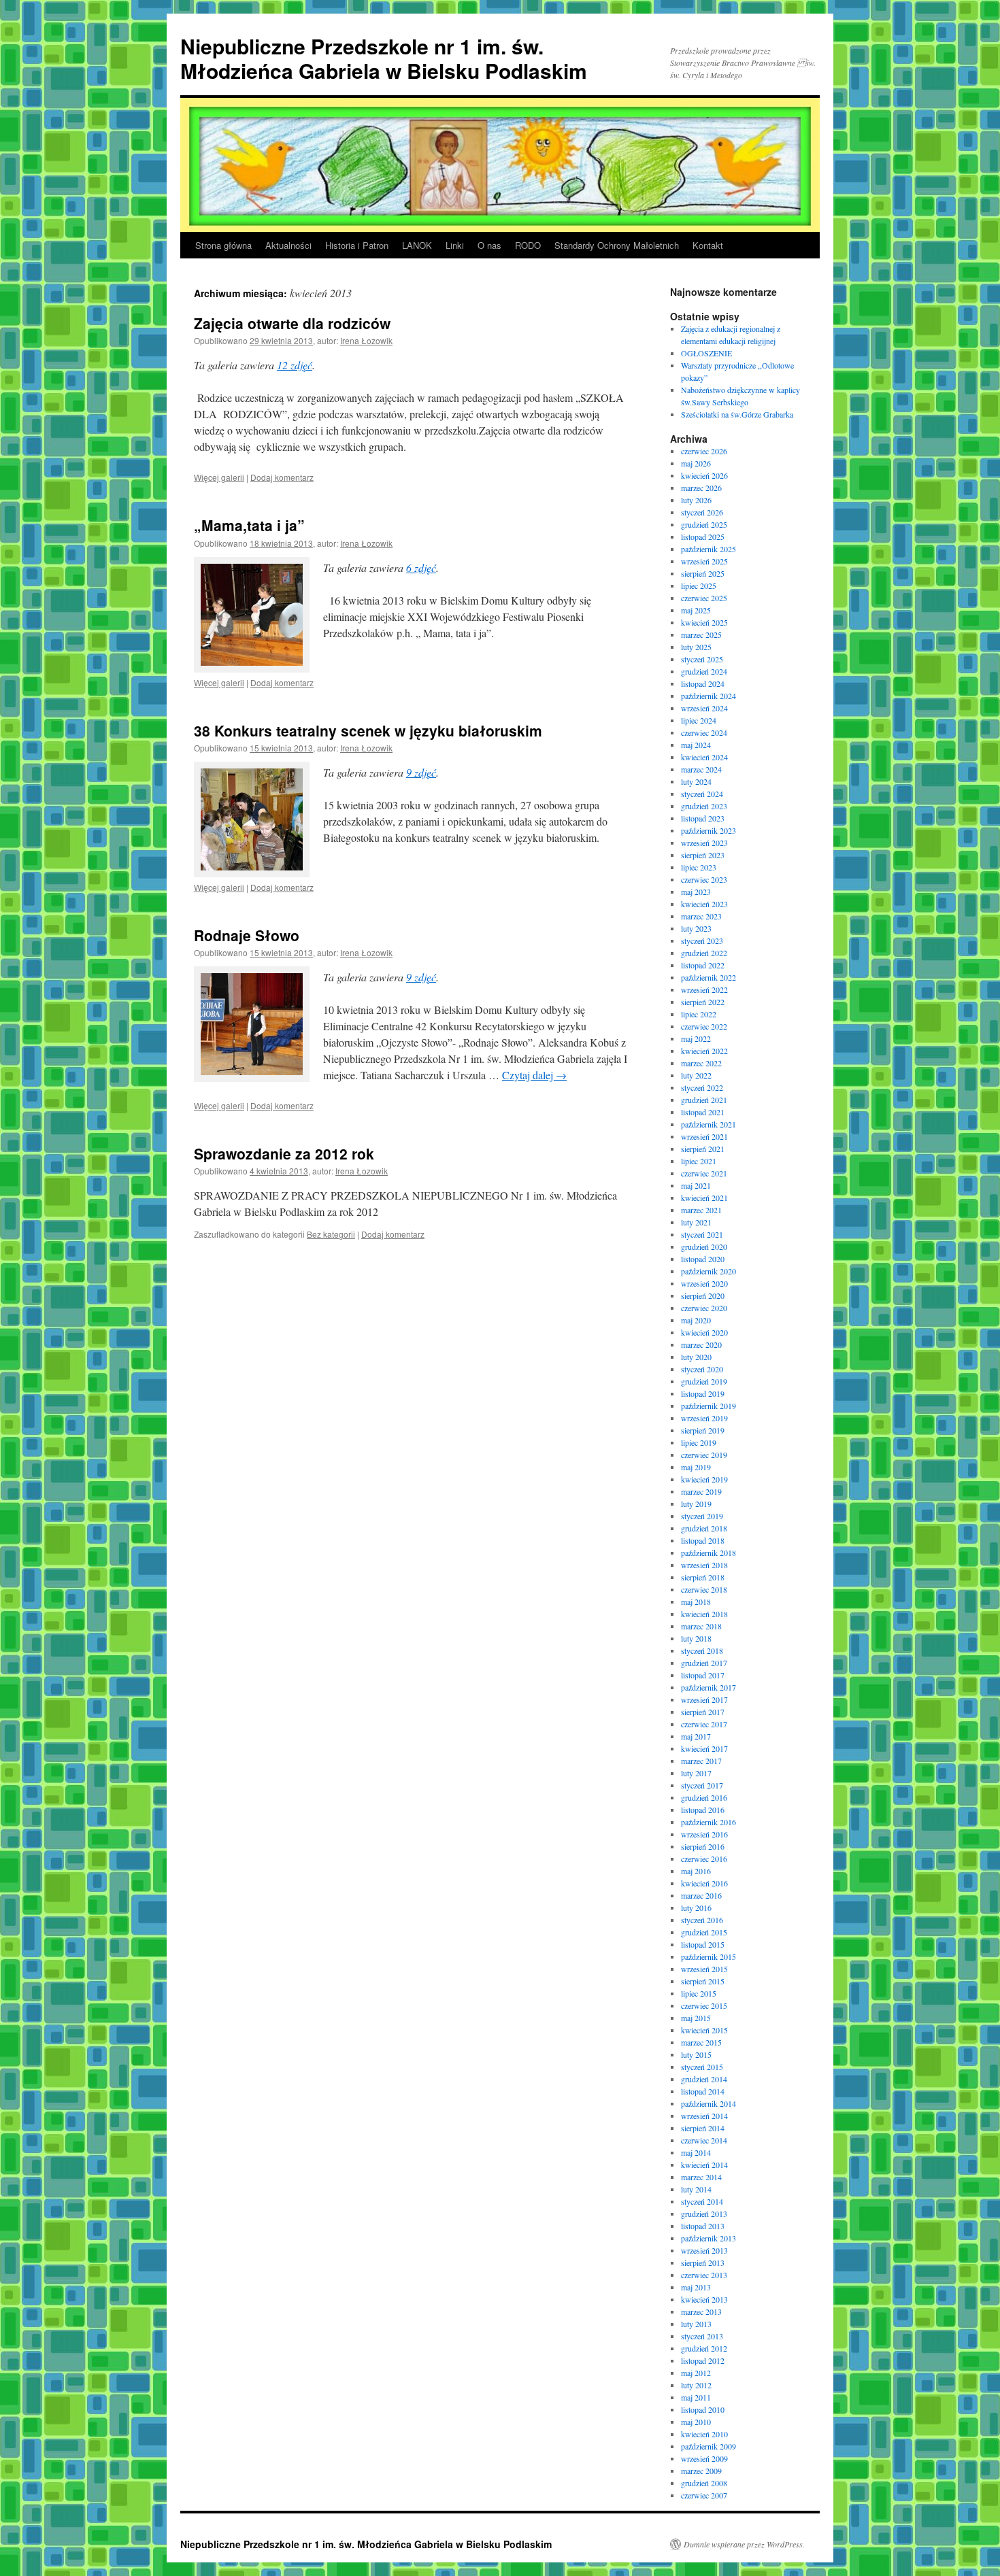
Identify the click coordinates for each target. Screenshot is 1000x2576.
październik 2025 (709, 549)
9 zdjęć (421, 772)
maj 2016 (696, 1871)
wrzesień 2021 (704, 1136)
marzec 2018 (701, 1626)
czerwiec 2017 (704, 1724)
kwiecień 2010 (704, 2434)
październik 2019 (709, 1406)
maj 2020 (696, 1320)
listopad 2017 (703, 1675)
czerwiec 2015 (704, 2005)
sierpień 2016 (703, 1846)
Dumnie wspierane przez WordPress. (744, 2544)
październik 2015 (709, 1956)
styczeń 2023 (702, 940)
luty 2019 (696, 1504)
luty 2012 (696, 2385)
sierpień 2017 (703, 1712)
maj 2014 (696, 2152)
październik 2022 (709, 977)
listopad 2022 (703, 965)
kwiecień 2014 (704, 2165)
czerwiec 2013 (704, 2275)
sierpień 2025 (703, 573)
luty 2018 (696, 1638)
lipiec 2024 (699, 720)
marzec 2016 (701, 1895)
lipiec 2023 (699, 867)
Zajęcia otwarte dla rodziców (292, 323)
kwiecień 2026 (704, 475)
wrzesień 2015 (704, 1969)
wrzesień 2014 (704, 2116)
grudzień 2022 (704, 953)
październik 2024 (709, 696)
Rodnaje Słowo (247, 935)
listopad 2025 (703, 537)
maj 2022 (696, 1038)
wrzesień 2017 (704, 1699)
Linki (455, 245)
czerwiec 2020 (704, 1308)
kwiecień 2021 (704, 1198)
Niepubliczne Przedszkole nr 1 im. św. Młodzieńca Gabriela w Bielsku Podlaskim (384, 58)
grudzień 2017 (704, 1663)
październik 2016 (709, 1822)
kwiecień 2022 (704, 1051)
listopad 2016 (703, 1810)
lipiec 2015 (699, 1993)
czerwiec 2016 (704, 1859)
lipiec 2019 (699, 1442)
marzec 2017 (701, 1761)
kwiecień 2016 (704, 1883)
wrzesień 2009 (704, 2458)
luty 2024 (696, 781)
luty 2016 (696, 1908)
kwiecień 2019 (704, 1479)
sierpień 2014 (703, 2128)
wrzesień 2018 (704, 1565)
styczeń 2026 (702, 512)
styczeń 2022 (702, 1087)
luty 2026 (696, 500)
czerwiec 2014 (704, 2140)
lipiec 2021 (699, 1161)
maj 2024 (696, 745)
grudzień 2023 (704, 806)
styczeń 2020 (702, 1369)
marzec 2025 (701, 634)
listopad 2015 (703, 1944)
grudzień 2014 (704, 2079)
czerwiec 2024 (704, 732)
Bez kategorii (331, 1234)
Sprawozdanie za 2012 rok (284, 1153)
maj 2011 (696, 2397)
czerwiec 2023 (704, 879)
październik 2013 (709, 2238)
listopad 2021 (703, 1112)
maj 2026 (696, 463)
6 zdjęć (421, 567)
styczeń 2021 (702, 1234)
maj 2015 (696, 2018)
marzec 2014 (701, 2177)
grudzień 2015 (704, 1932)
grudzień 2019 (704, 1381)
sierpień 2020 (703, 1295)
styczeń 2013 (702, 2336)
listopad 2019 (703, 1393)
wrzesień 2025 (704, 561)
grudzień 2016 (704, 1797)
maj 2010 (696, 2422)
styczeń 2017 (702, 1785)
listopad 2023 (703, 818)
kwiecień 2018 (704, 1614)
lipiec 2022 (699, 1014)
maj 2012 (696, 2373)
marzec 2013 (701, 2311)
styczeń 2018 (702, 1650)
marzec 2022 (701, 1063)
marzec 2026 (701, 488)
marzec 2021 (701, 1210)
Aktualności (288, 245)
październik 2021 (709, 1124)
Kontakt (708, 245)
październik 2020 (709, 1271)
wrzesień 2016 (704, 1834)
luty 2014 (696, 2189)
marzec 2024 (701, 769)
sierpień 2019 (703, 1430)
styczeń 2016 (702, 1920)
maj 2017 (696, 1736)
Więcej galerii (219, 477)
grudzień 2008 (704, 2483)
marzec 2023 (701, 916)
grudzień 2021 (704, 1100)
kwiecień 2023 (704, 904)
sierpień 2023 (703, 855)
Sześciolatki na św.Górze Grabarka (737, 414)
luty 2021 (696, 1222)
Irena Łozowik (366, 340)
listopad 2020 (703, 1259)
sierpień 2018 (703, 1577)
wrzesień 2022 (704, 989)
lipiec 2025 (699, 586)
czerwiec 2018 (704, 1589)
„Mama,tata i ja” (249, 525)
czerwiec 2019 (704, 1455)
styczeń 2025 (702, 659)
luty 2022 (696, 1075)
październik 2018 (709, 1553)
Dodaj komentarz (282, 477)
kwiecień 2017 (704, 1748)
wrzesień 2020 (704, 1283)
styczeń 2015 (702, 2067)
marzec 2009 (701, 2471)
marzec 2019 (701, 1491)
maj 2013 (696, 2287)
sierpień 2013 (703, 2263)
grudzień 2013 (704, 2214)
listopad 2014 (703, 2091)
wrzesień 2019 (704, 1418)
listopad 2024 (703, 683)
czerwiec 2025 (704, 598)
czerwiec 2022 (704, 1026)
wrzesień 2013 (704, 2250)
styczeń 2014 (702, 2201)
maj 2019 (696, 1467)
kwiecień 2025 (704, 622)
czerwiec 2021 (704, 1173)
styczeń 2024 (702, 794)
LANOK (417, 245)
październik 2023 (709, 830)
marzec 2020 (701, 1344)
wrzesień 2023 (704, 843)
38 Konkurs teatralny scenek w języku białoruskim (368, 730)
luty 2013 (696, 2324)
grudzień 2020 (704, 1247)
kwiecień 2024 (704, 757)
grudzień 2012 (704, 2348)
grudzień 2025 (704, 524)
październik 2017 (709, 1687)
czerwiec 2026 (704, 451)
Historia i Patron (357, 245)
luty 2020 (696, 1357)
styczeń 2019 (702, 1516)
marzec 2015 (701, 2042)
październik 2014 (709, 2103)
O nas (489, 245)
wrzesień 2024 (704, 708)
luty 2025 (696, 647)
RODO (528, 245)
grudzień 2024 (704, 671)
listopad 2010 (703, 2409)
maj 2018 (696, 1601)
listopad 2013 (703, 2226)
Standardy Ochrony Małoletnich (617, 245)
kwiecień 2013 (704, 2299)
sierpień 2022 (703, 1002)
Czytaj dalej (534, 1075)
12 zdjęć (295, 365)
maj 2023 (696, 892)
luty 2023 (696, 928)
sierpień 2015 (703, 1981)
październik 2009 (709, 2446)
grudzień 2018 (704, 1528)
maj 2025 (696, 610)
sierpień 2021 (703, 1149)
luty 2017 (696, 1773)
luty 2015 (696, 2054)
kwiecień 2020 (704, 1332)
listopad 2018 (703, 1540)
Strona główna (223, 245)
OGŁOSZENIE (706, 353)
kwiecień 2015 (704, 2030)
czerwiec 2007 (704, 2495)
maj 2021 (696, 1185)
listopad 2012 (703, 2360)
